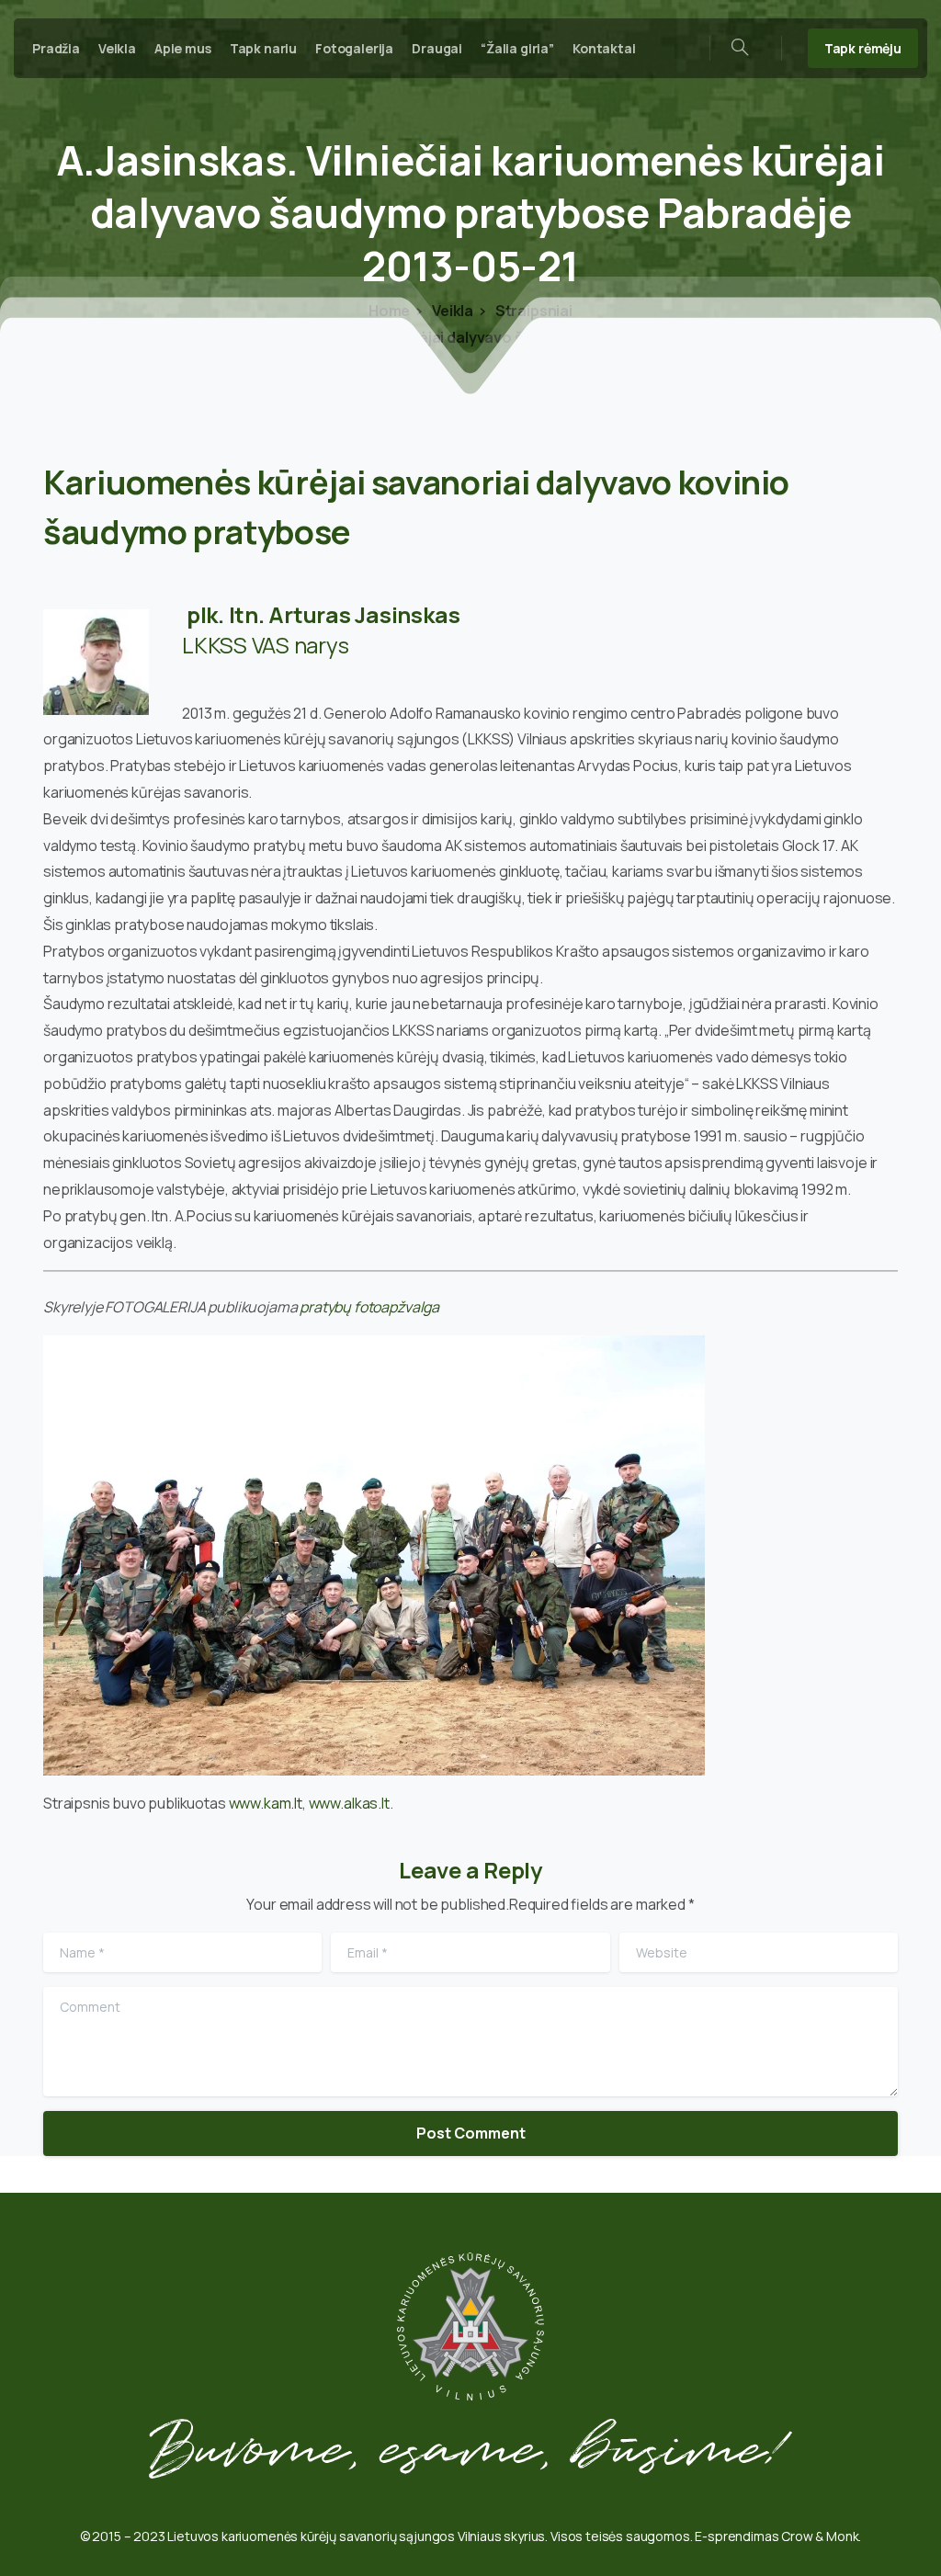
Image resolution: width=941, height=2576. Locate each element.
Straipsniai (533, 311)
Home (389, 311)
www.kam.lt (266, 1803)
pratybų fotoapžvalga (369, 1307)
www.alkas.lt (349, 1803)
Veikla (451, 311)
